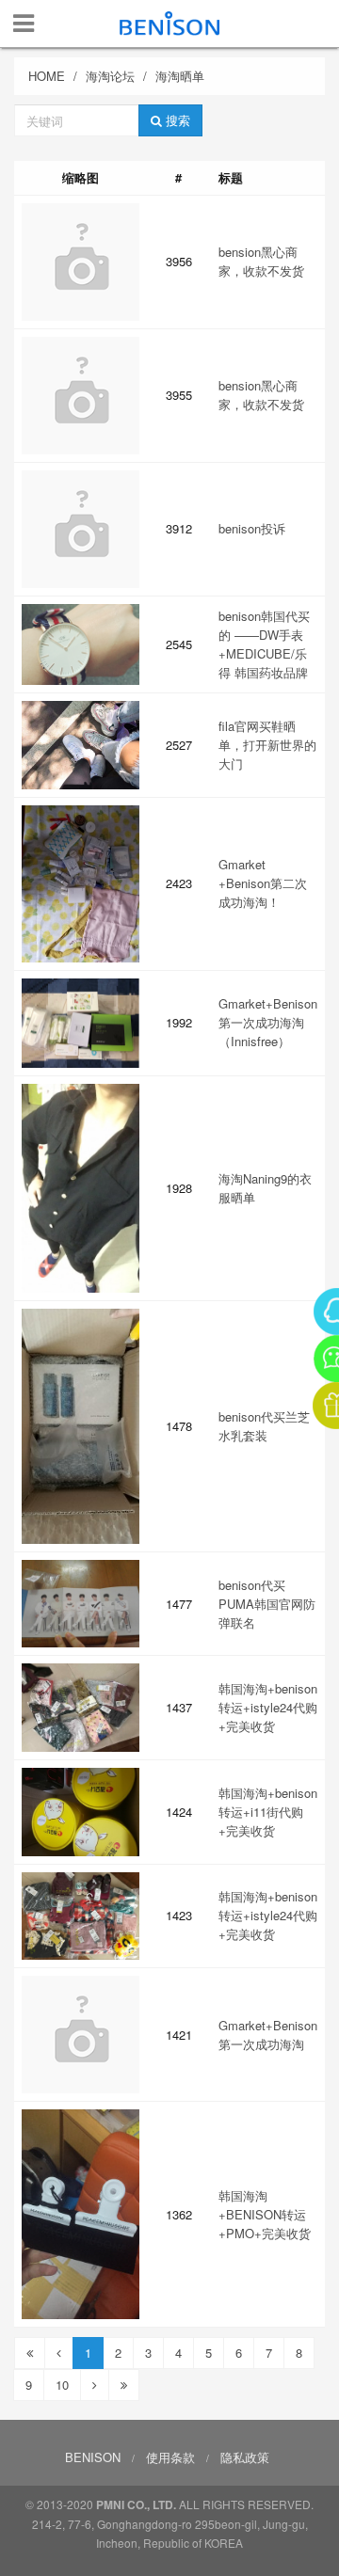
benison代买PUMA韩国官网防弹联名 (267, 1604)
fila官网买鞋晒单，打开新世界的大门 (267, 745)
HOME (47, 76)
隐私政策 (245, 2457)
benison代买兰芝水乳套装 (264, 1426)
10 (62, 2385)
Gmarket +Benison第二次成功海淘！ (263, 883)
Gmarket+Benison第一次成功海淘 (268, 2035)
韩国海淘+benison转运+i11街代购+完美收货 (268, 1812)
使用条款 (170, 2457)
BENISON (93, 2457)
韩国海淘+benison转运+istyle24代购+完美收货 (268, 1707)
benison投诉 (252, 528)
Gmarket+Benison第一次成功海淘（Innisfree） (268, 1022)
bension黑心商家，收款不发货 (261, 261)
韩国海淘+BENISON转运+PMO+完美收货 (265, 2214)
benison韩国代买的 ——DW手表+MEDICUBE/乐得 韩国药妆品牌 (264, 644)
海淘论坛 (110, 76)
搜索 (176, 120)
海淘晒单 (180, 76)
